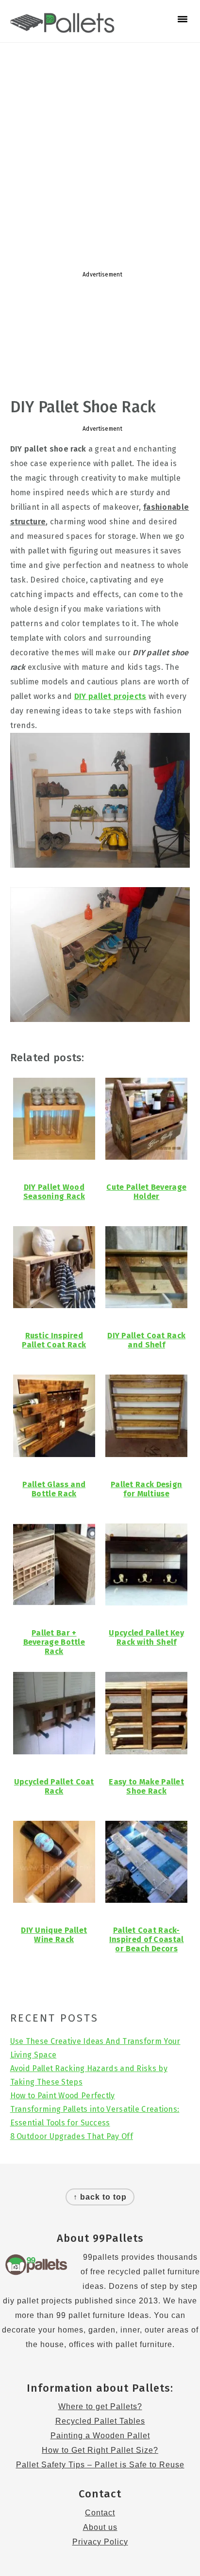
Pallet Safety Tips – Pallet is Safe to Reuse (100, 2465)
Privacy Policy (100, 2542)
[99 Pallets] (62, 28)
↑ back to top (100, 2197)
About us (100, 2527)
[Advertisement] (100, 152)
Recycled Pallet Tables (100, 2421)
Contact (100, 2513)
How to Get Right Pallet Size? (100, 2450)
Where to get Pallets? (100, 2406)
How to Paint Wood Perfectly (63, 2096)
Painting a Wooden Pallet (100, 2436)
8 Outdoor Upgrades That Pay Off (72, 2136)
